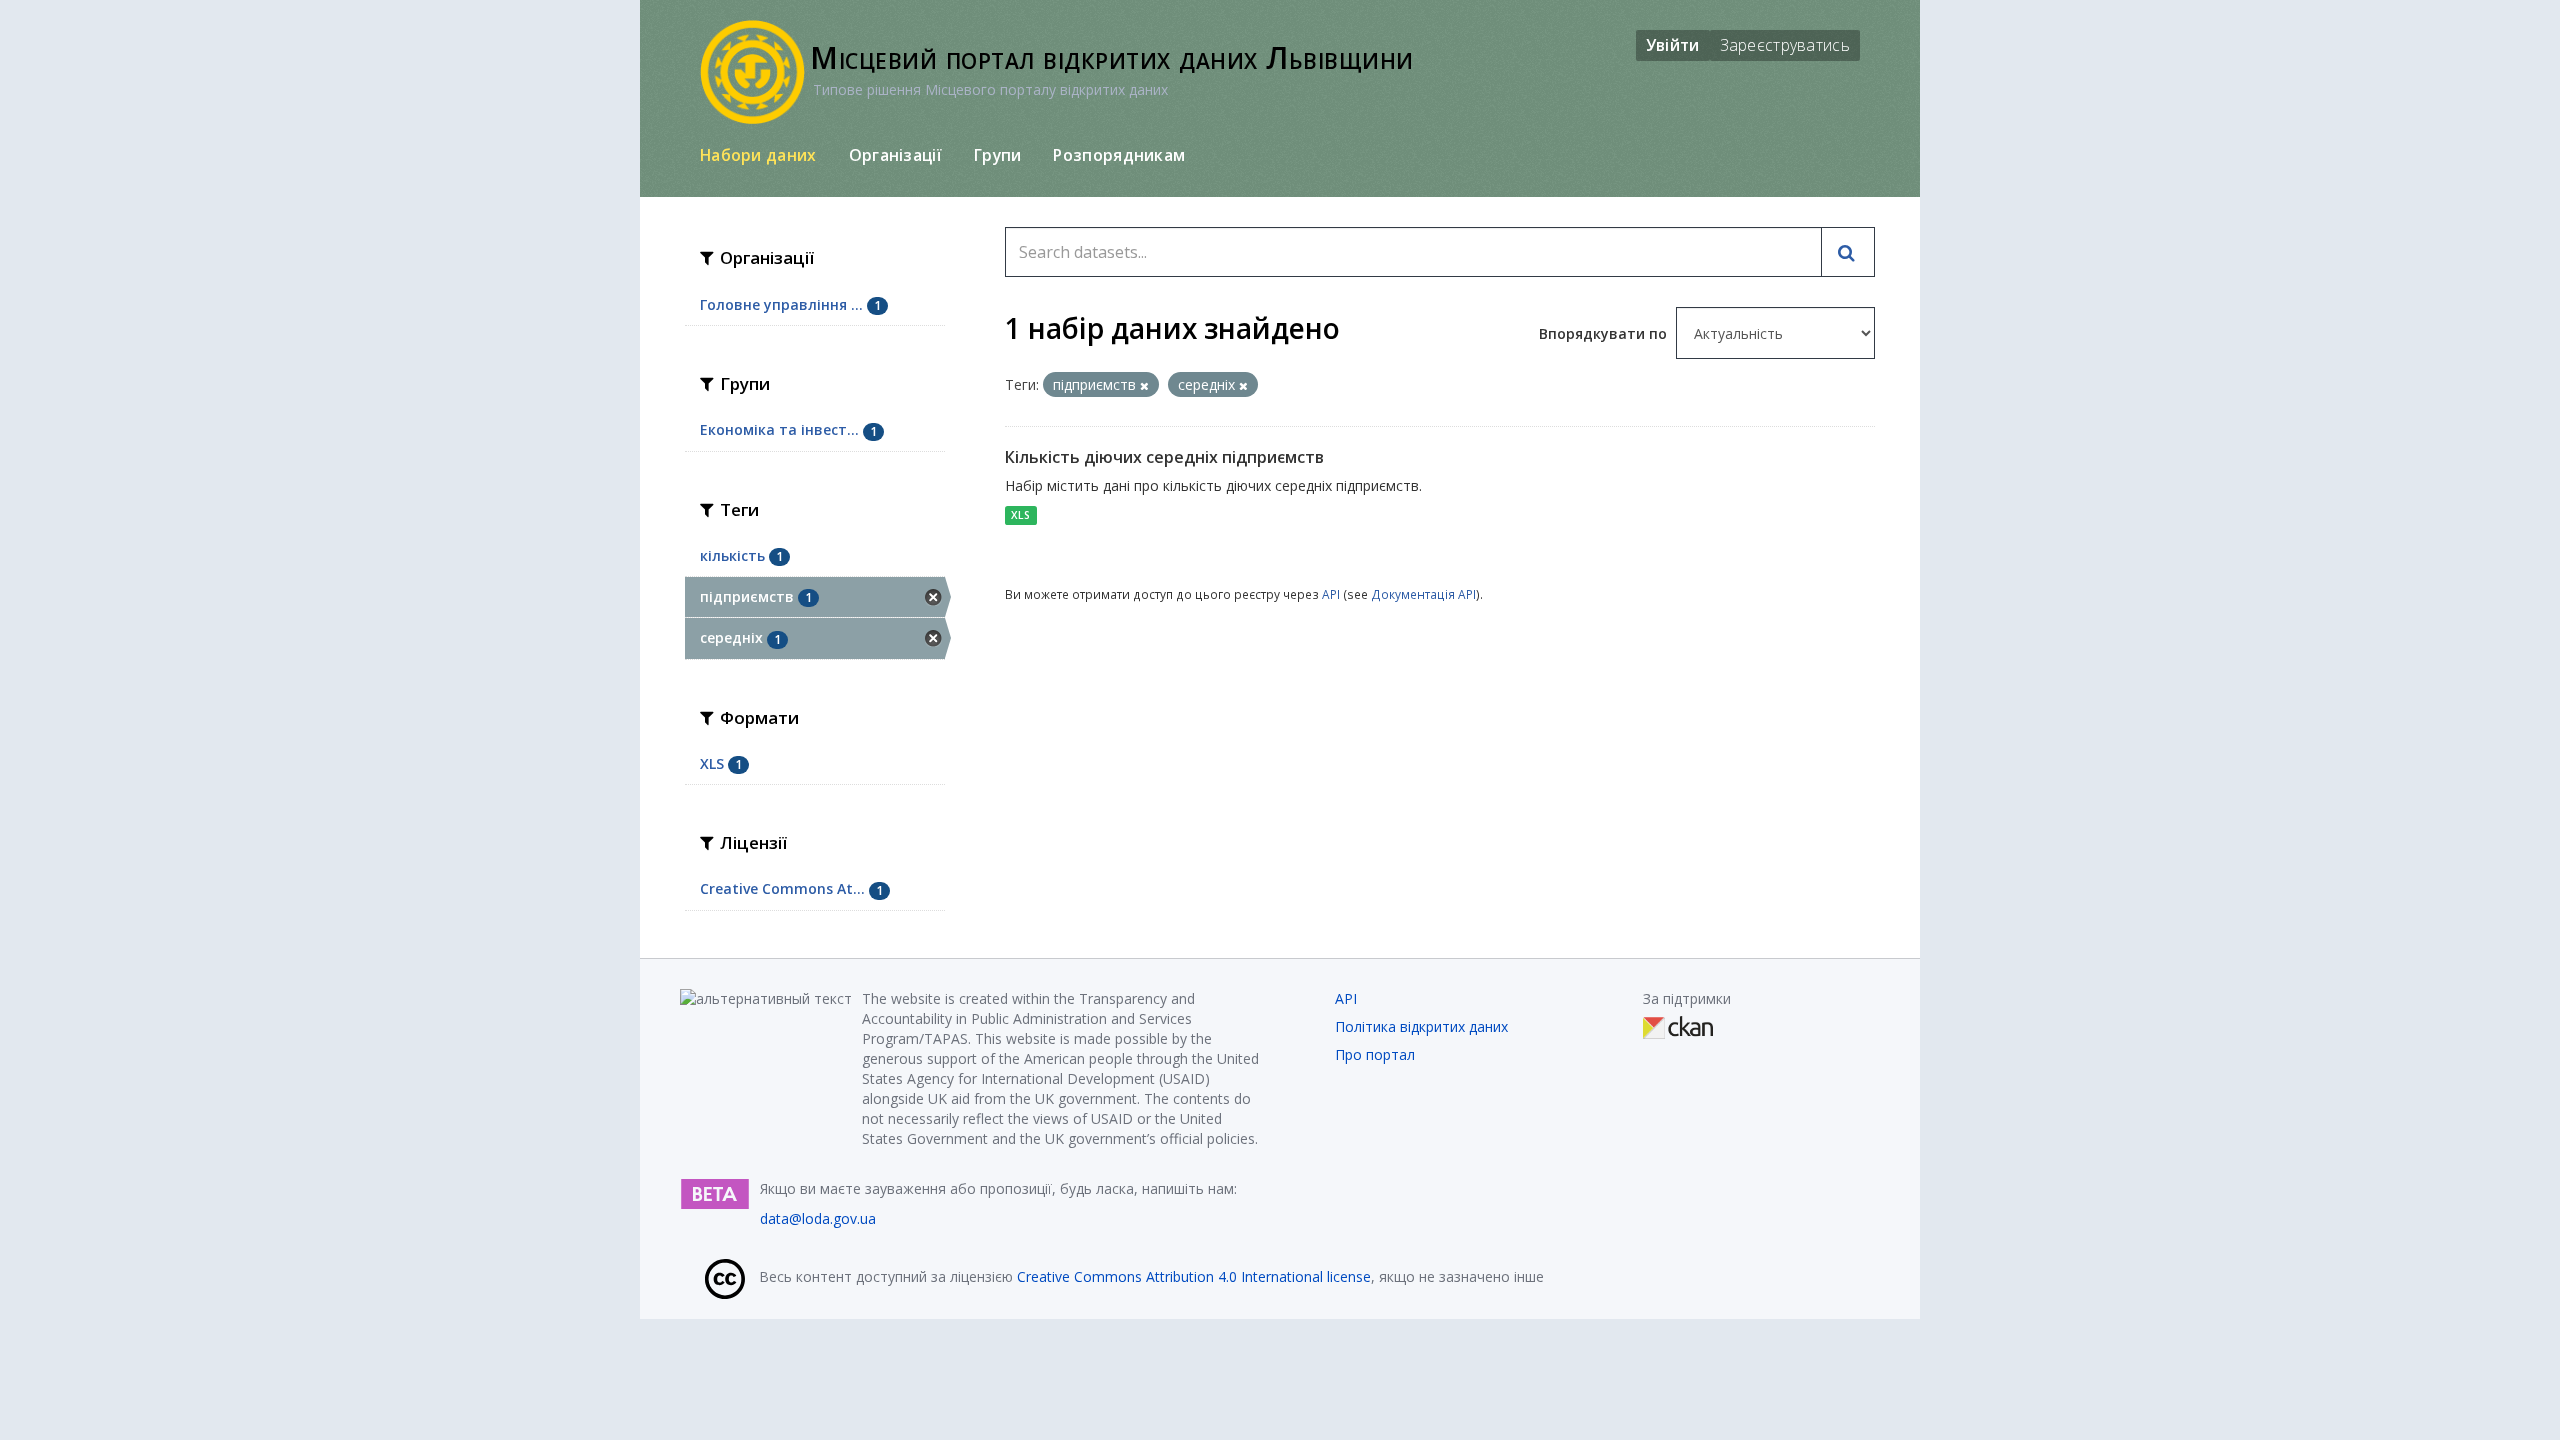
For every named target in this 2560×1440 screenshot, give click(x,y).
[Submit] (1848, 252)
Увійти (1673, 45)
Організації (895, 155)
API (1331, 594)
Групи (998, 155)
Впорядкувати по (1605, 333)
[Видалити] (1144, 385)
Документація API (1423, 594)
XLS (1020, 515)
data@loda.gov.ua (818, 1218)
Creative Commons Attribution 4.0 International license (1194, 1276)
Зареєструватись (1785, 45)
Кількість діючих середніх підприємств (1164, 457)
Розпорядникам (1119, 155)
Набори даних (758, 155)
